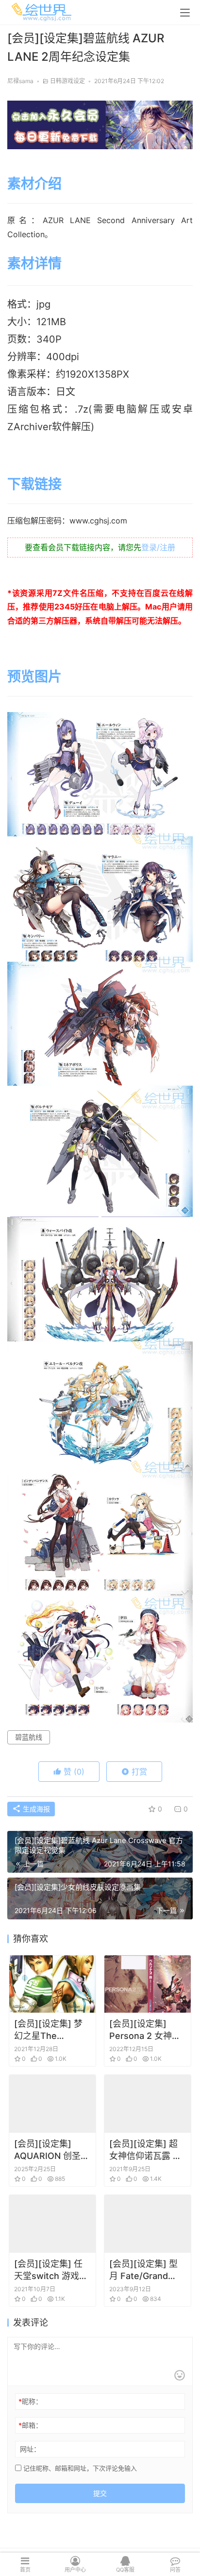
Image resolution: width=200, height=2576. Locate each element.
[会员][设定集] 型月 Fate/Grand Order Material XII (146, 2270)
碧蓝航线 (29, 1737)
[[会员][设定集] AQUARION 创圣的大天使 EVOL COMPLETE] (52, 2104)
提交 (100, 2493)
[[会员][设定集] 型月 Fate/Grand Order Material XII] (148, 2224)
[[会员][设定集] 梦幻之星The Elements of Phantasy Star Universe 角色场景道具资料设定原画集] (52, 1984)
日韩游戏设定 (67, 81)
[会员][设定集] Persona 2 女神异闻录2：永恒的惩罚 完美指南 (147, 2030)
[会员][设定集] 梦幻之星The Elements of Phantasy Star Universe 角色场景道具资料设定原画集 (51, 2030)
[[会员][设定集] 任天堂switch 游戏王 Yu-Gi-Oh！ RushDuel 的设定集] (52, 2224)
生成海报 (35, 1809)
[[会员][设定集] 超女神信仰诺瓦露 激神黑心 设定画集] (148, 2104)
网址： (30, 2449)
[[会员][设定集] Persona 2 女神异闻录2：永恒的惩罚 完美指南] (148, 1984)
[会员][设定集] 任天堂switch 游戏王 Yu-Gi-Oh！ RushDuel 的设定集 (51, 2270)
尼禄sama (20, 81)
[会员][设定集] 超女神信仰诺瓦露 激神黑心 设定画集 (145, 2150)
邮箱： (30, 2425)
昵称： (30, 2401)
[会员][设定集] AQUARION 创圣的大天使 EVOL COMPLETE (52, 2150)
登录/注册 (158, 547)
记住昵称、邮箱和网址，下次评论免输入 (79, 2468)
